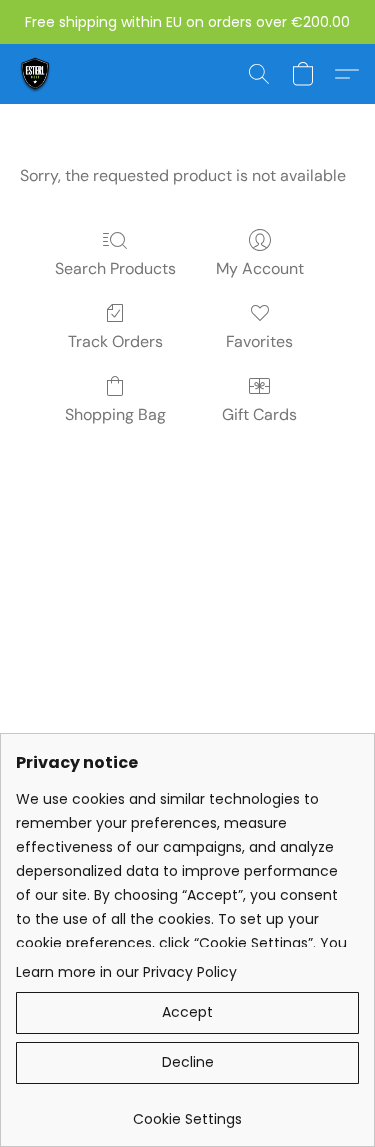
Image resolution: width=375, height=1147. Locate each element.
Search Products (115, 268)
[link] (187, 1111)
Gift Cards (259, 414)
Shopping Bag (115, 414)
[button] (36, 74)
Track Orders (115, 341)
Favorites (259, 341)
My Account (260, 268)
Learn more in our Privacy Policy (126, 972)
